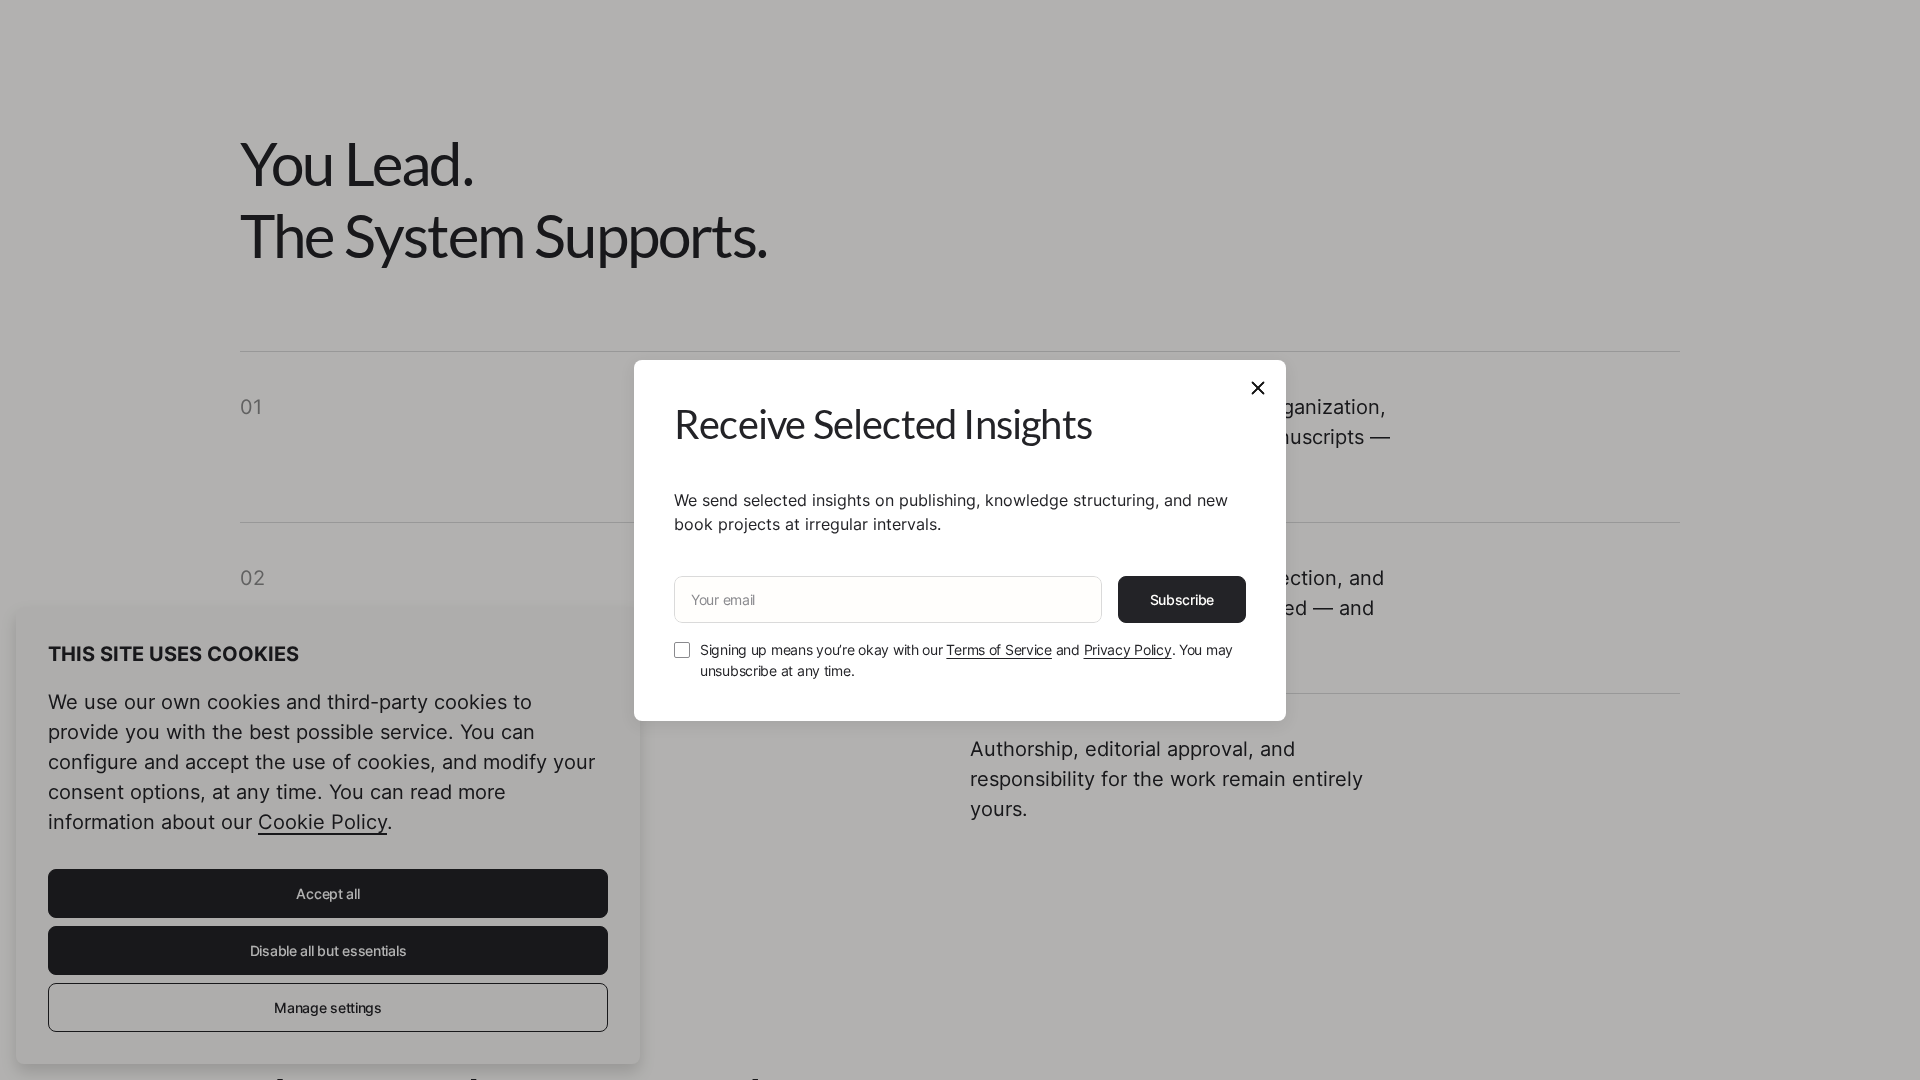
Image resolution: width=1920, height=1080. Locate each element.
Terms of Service (999, 649)
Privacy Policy (1128, 649)
